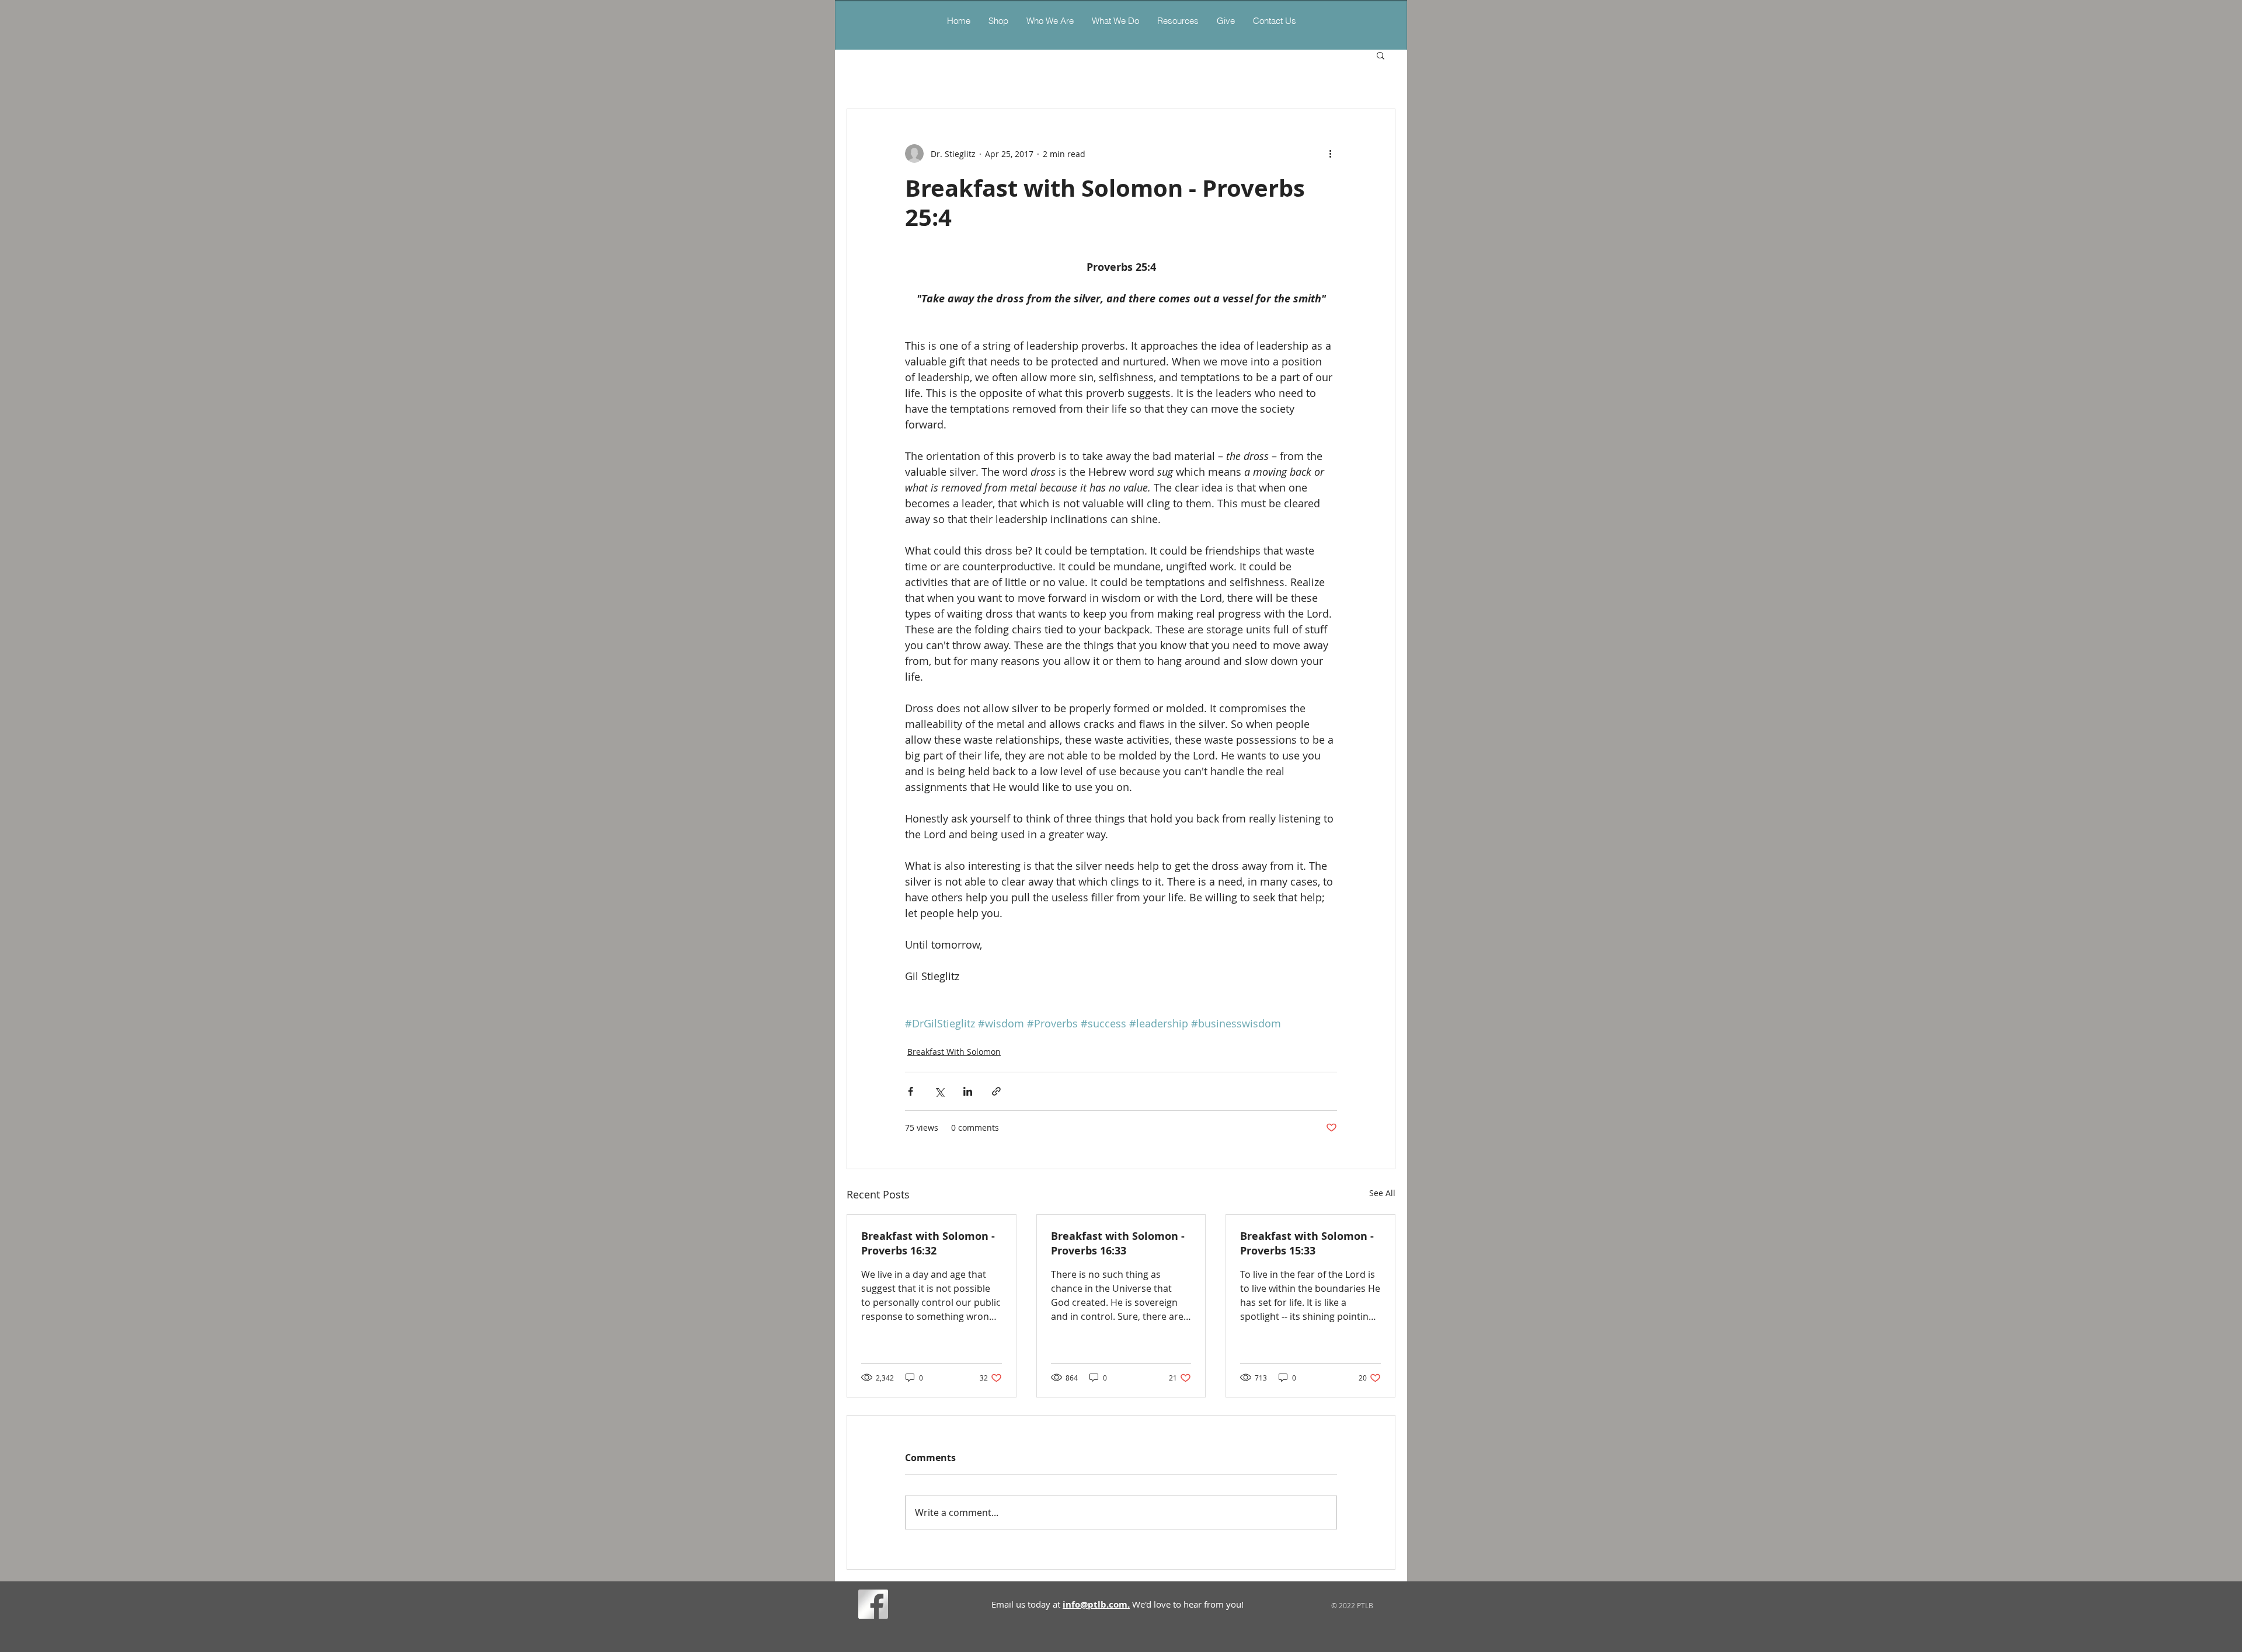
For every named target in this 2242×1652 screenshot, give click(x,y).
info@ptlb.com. (1096, 1604)
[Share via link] (996, 1091)
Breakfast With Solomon (954, 1052)
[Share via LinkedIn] (968, 1091)
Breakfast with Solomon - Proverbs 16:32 (928, 1243)
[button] (1115, 21)
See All (1382, 1193)
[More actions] (1330, 154)
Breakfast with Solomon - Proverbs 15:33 (1307, 1243)
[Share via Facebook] (911, 1091)
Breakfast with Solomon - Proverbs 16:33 (1118, 1243)
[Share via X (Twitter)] (939, 1091)
